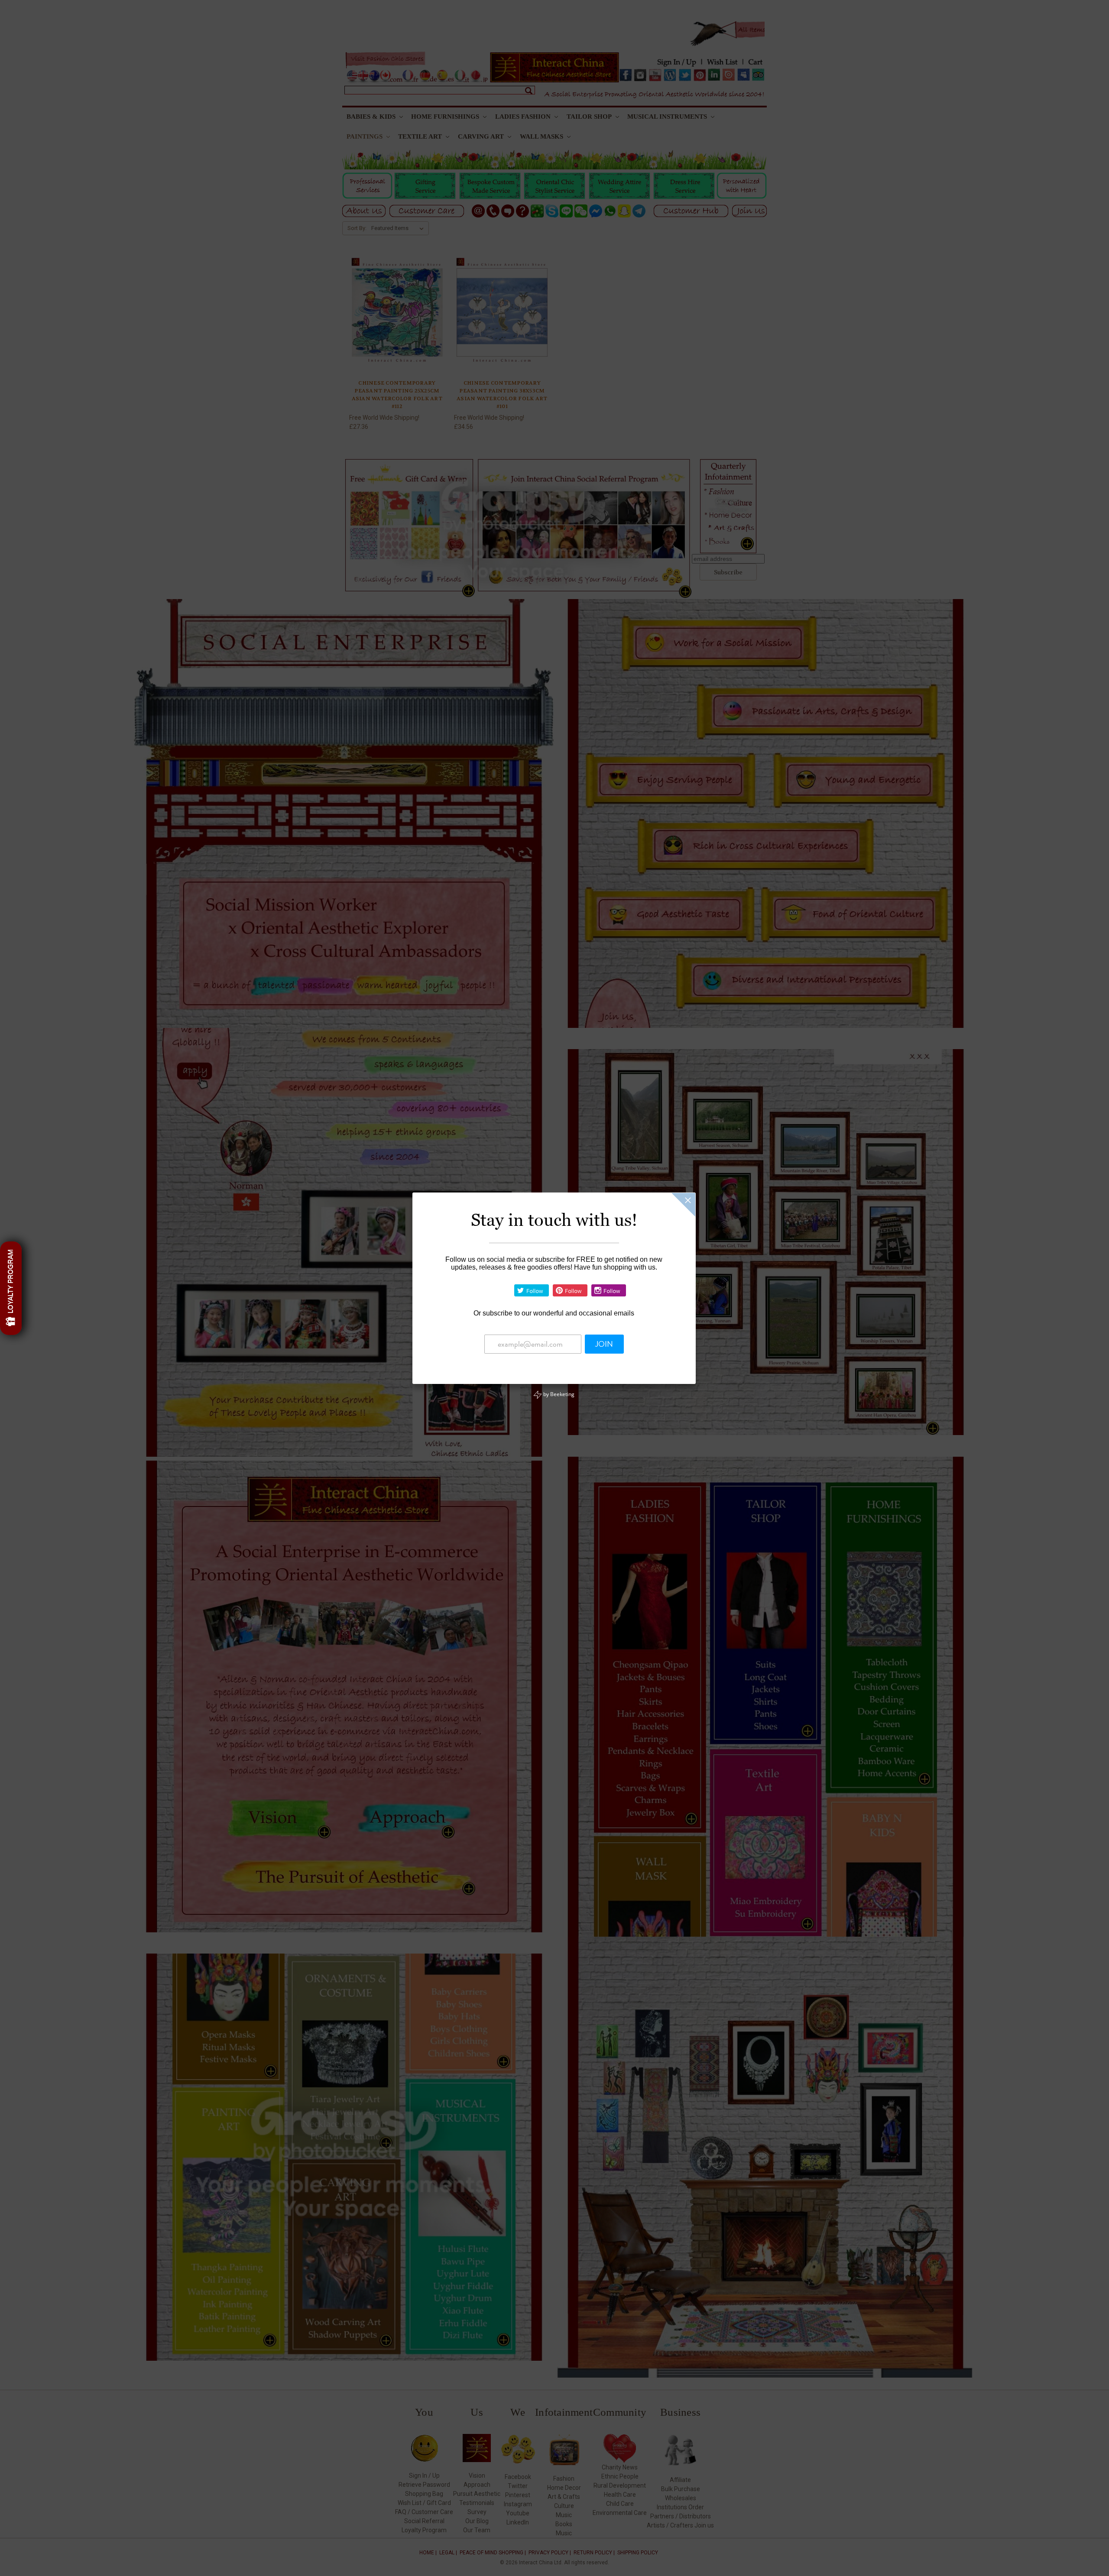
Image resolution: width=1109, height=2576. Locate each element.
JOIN (604, 1344)
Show (11, 1288)
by (558, 1394)
